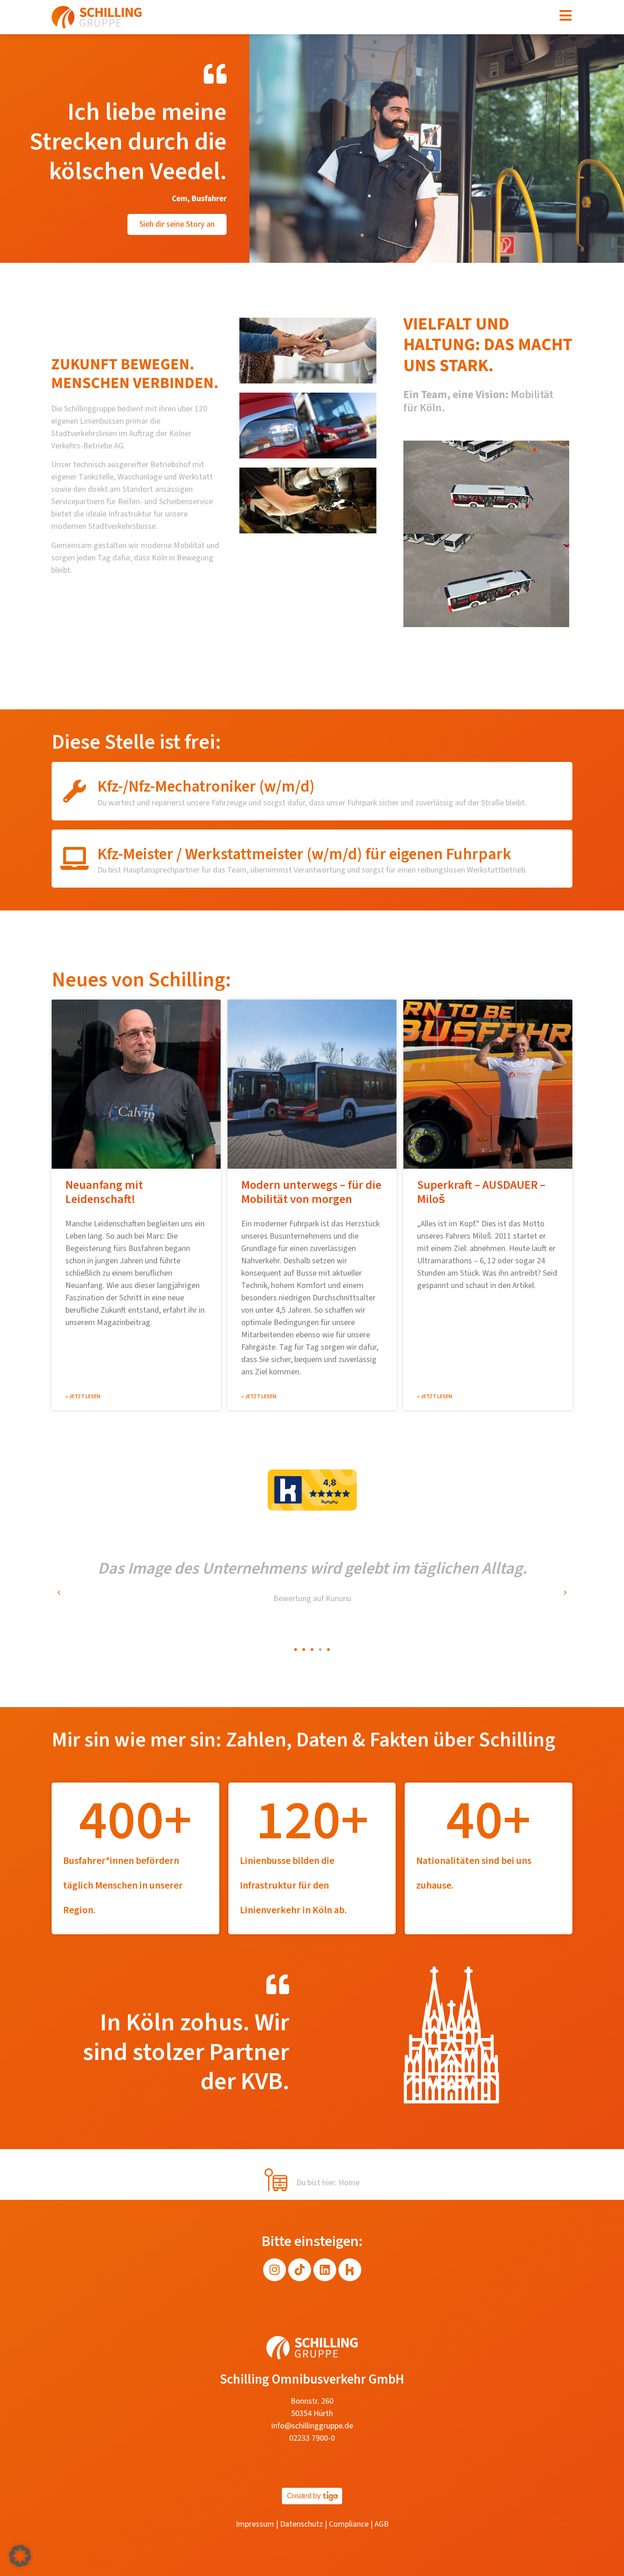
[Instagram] (275, 2270)
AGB (382, 2524)
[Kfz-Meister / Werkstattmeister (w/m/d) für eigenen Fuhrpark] (74, 858)
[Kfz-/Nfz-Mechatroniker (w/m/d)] (74, 791)
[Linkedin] (325, 2270)
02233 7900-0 (312, 2438)
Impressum (255, 2524)
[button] (59, 1593)
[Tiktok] (300, 2270)
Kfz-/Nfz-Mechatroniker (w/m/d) (206, 787)
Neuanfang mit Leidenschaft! (104, 1192)
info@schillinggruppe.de (312, 2426)
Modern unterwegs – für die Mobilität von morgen (311, 1192)
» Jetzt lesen (83, 1397)
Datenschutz (301, 2524)
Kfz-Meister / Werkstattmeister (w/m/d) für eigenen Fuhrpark (304, 854)
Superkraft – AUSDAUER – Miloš (481, 1192)
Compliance (349, 2524)
